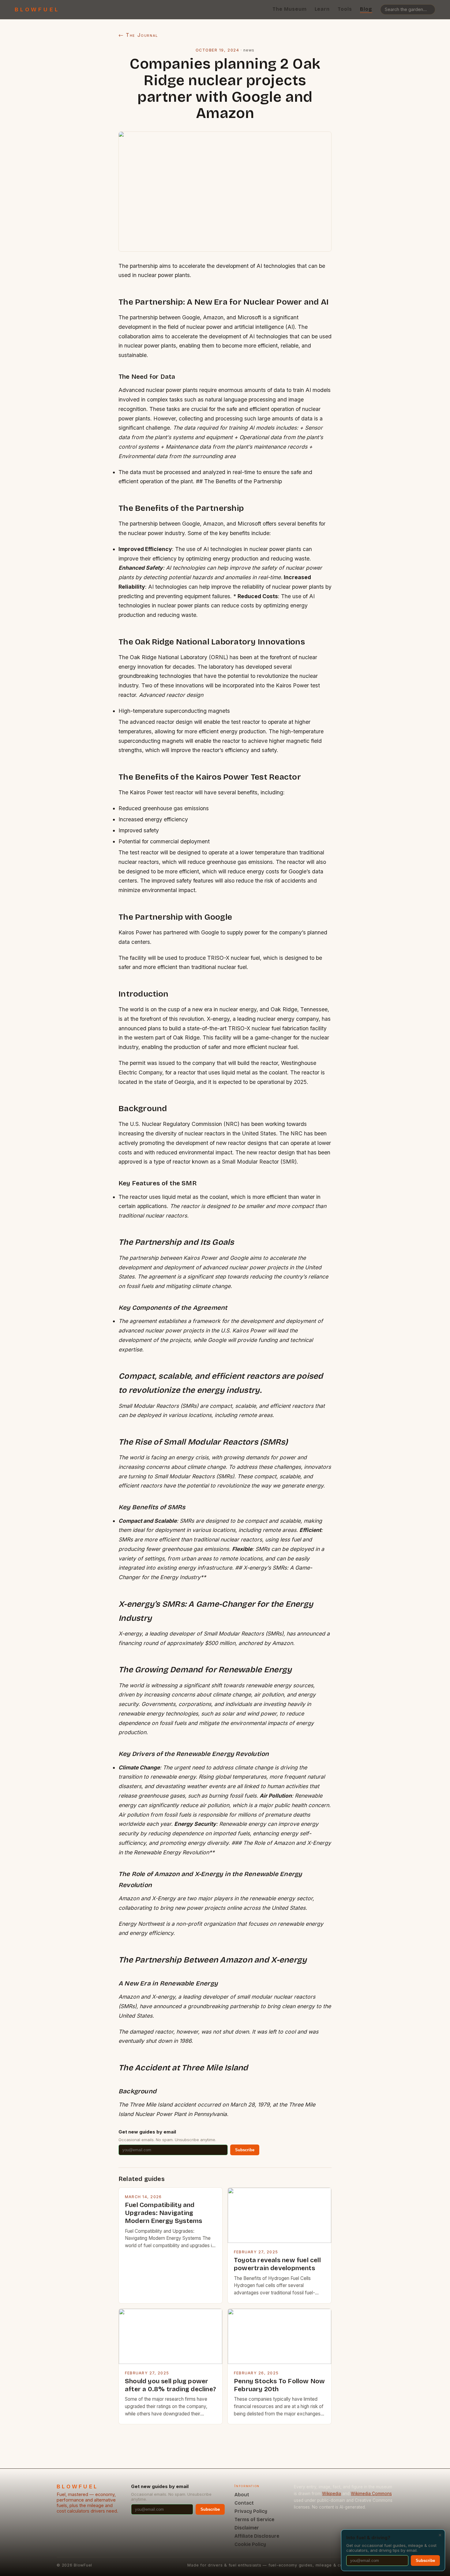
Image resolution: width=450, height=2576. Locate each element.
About (242, 2495)
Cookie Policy (250, 2544)
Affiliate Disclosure (257, 2536)
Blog (366, 9)
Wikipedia (332, 2494)
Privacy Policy (251, 2511)
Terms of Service (254, 2519)
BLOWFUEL (37, 9)
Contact (244, 2503)
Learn (322, 9)
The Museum (290, 9)
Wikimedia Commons (371, 2494)
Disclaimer (247, 2528)
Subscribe (245, 2150)
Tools (345, 9)
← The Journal (138, 35)
